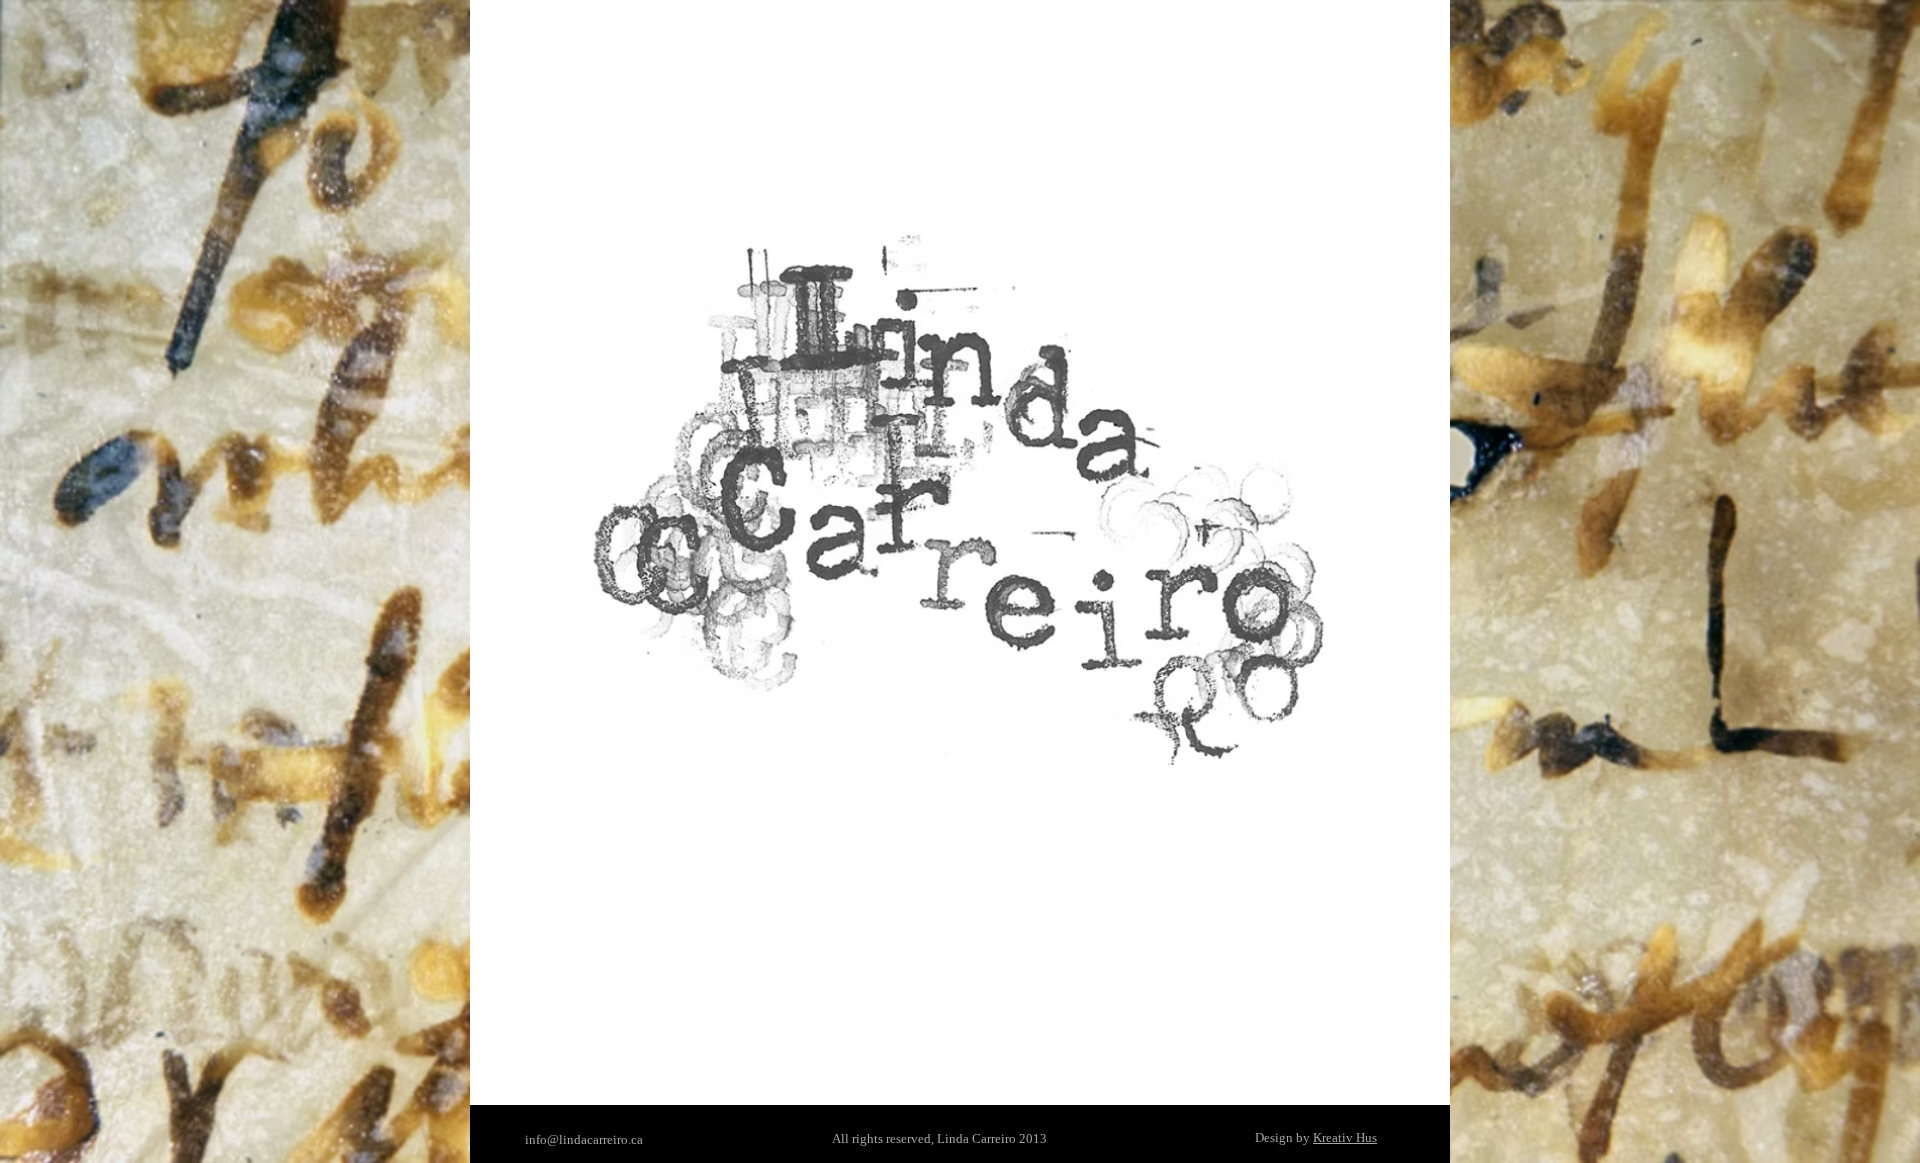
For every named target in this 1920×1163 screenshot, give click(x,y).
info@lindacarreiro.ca (584, 1139)
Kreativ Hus (1345, 1137)
